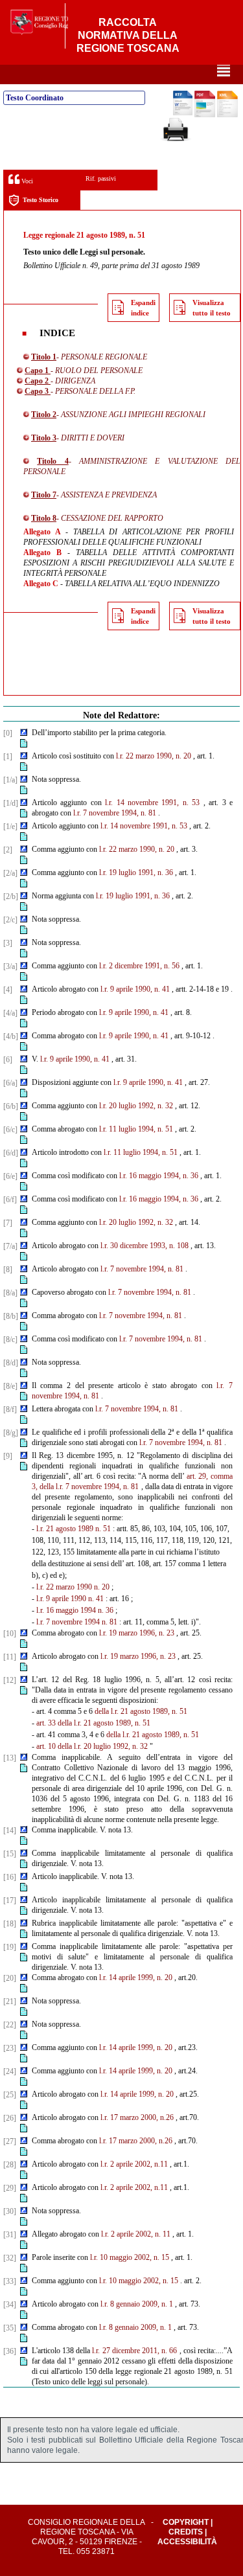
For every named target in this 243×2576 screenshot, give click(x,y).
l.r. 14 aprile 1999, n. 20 (136, 1978)
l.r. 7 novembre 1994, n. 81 (115, 813)
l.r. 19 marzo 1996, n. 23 (137, 1633)
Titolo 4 (52, 461)
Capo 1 (38, 370)
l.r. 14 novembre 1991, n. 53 (152, 803)
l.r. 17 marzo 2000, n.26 (137, 2117)
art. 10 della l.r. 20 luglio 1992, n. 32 (92, 1746)
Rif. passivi (101, 178)
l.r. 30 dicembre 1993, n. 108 (145, 1246)
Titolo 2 (44, 415)
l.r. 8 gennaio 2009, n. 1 (137, 2304)
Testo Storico (40, 200)
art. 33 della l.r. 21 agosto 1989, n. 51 (93, 1723)
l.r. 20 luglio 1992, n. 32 (136, 1106)
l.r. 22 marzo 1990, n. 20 (154, 756)
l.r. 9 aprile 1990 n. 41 (70, 1599)
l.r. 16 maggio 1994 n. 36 (75, 1610)
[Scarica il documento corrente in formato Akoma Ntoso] (227, 115)
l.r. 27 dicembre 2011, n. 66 (134, 2351)
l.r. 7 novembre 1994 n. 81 (77, 1622)
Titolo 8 (44, 518)
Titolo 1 (44, 357)
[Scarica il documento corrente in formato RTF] (183, 113)
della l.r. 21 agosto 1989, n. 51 (141, 1711)
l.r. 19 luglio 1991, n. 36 (136, 872)
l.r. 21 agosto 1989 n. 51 (74, 1529)
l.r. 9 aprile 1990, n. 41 (135, 989)
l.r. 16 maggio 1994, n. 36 (159, 1176)
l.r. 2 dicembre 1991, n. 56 (139, 966)
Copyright (186, 2522)
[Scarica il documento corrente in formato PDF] (205, 115)
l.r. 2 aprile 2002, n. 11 (136, 2234)
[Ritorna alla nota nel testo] (24, 733)
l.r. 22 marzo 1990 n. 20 (73, 1587)
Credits (186, 2532)
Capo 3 (38, 391)
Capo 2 (38, 381)
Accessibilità (187, 2542)
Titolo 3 (44, 438)
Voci (26, 181)
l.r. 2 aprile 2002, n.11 (134, 2164)
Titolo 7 (44, 495)
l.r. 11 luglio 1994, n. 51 (136, 1129)
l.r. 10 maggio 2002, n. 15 (130, 2257)
